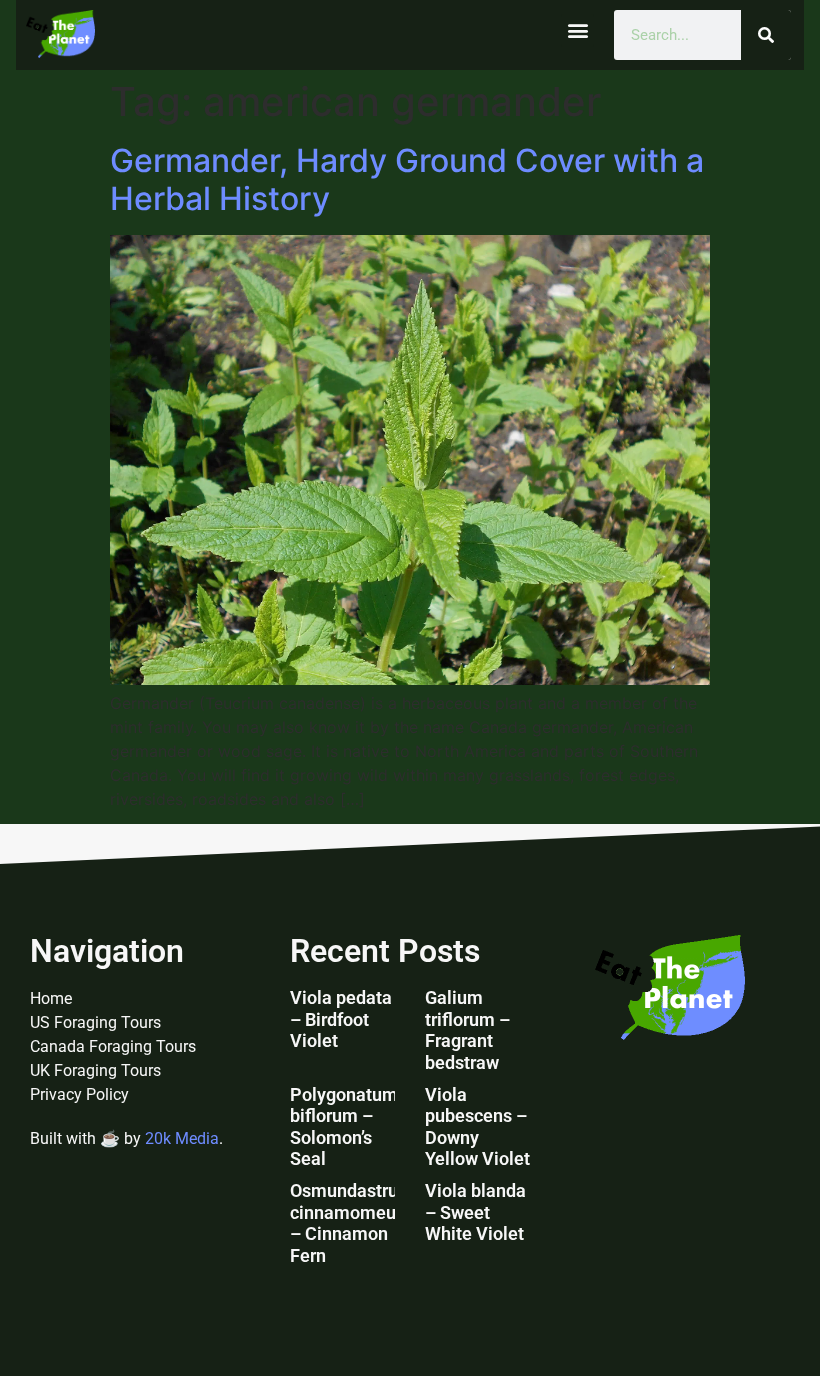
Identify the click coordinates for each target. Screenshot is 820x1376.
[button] (577, 30)
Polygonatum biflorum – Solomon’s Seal (344, 1127)
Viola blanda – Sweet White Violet (475, 1212)
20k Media (182, 1138)
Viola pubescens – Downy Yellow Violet (477, 1127)
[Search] (766, 35)
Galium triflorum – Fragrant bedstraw (467, 1030)
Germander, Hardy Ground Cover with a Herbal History (407, 179)
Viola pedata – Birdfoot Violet (341, 1019)
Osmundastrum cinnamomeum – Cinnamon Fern (352, 1223)
